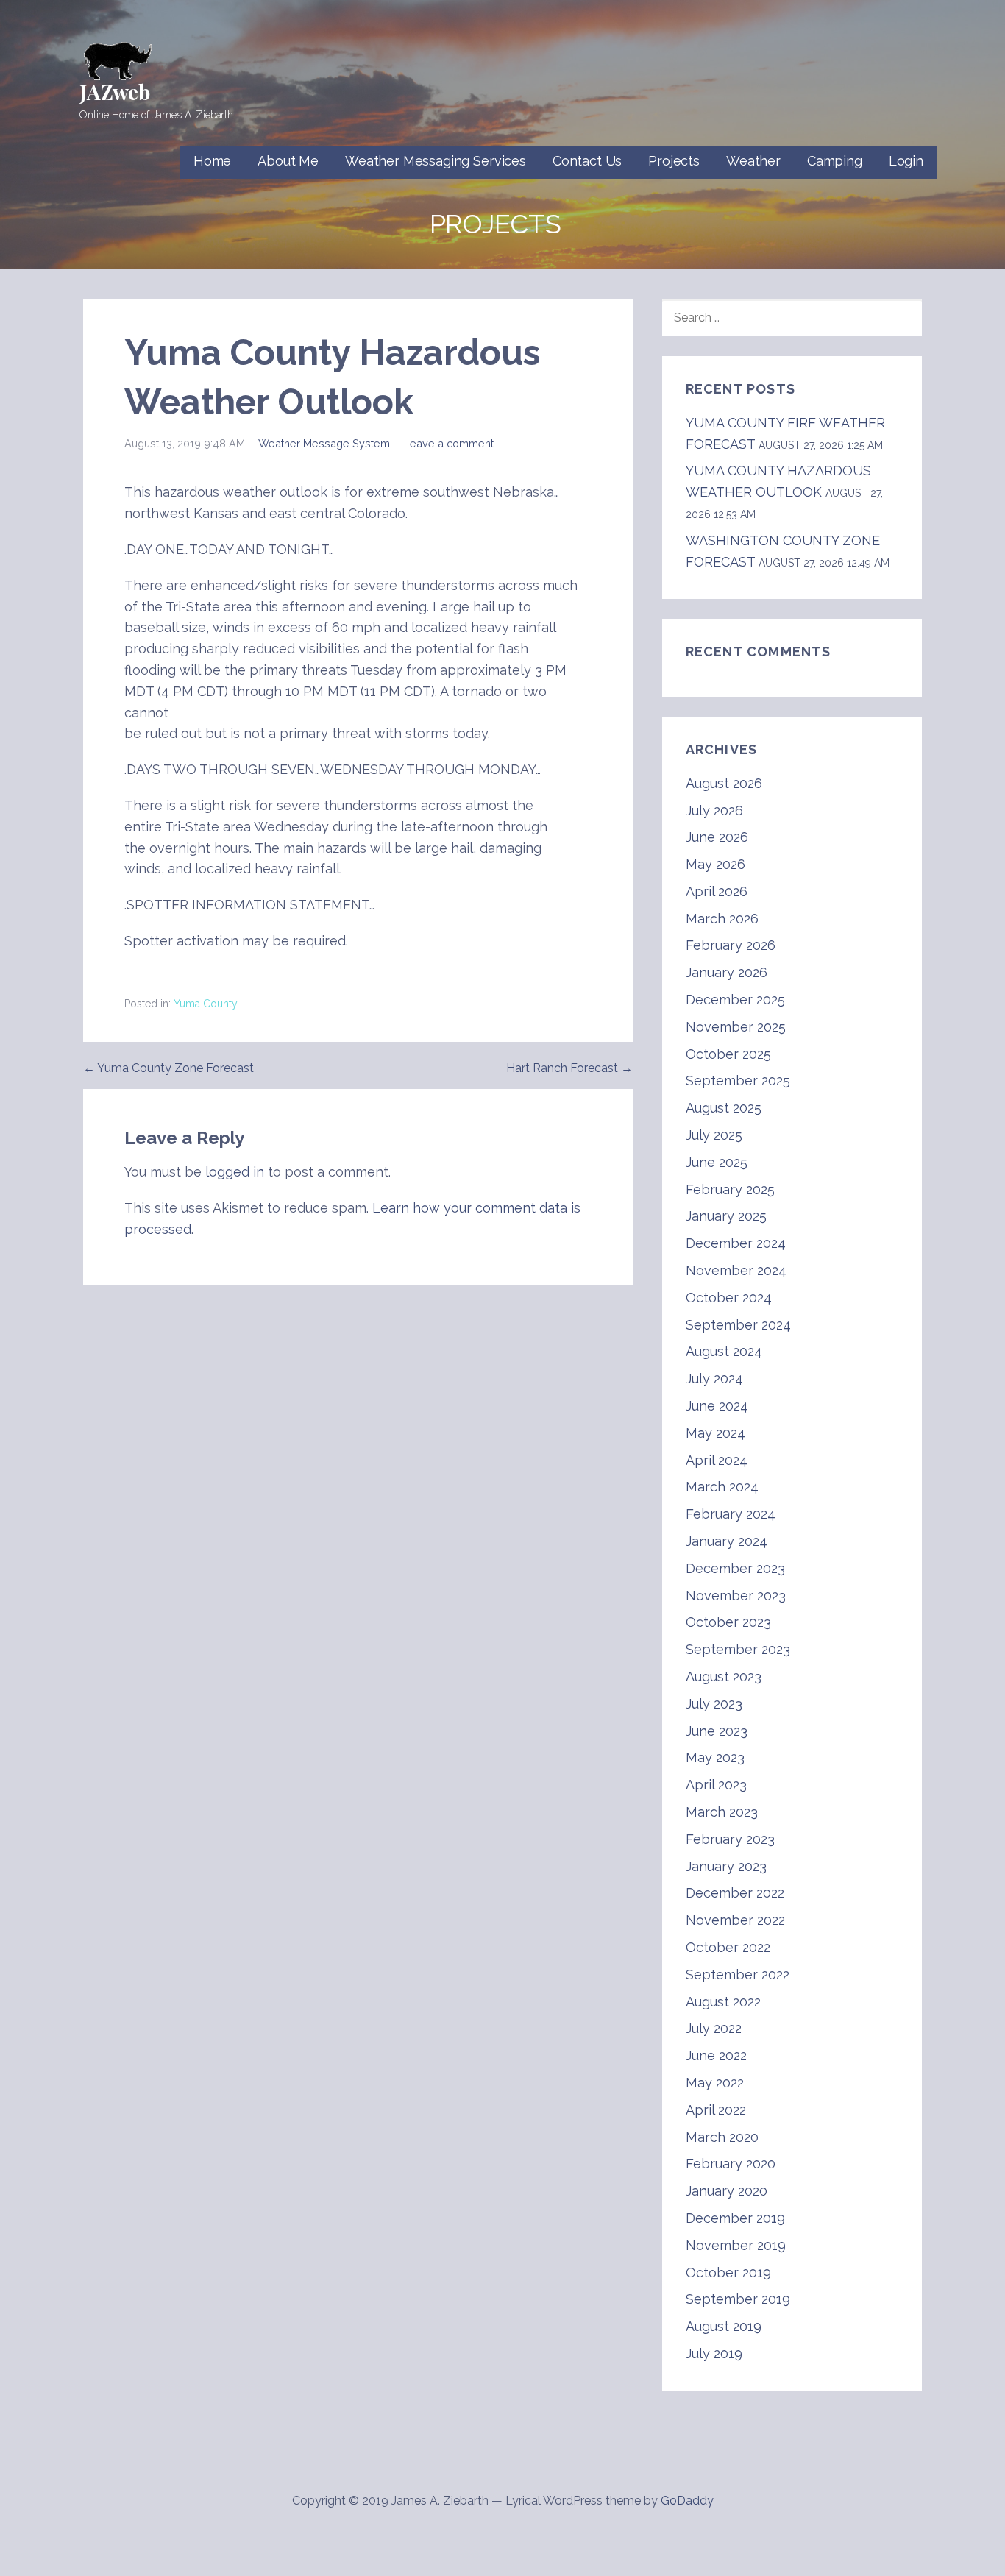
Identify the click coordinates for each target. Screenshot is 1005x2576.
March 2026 (722, 919)
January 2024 (727, 1541)
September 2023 (738, 1649)
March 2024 (722, 1487)
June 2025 (717, 1162)
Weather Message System (324, 443)
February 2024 (731, 1514)
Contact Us (587, 161)
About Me (288, 161)
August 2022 (723, 2002)
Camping (835, 161)
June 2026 (717, 837)
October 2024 (729, 1298)
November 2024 (736, 1270)
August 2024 (724, 1351)
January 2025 (726, 1216)
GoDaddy (687, 2501)
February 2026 (731, 945)
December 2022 (735, 1893)
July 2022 (714, 2028)
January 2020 (727, 2191)
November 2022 (735, 1920)
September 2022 (738, 1974)
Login (906, 161)
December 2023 (735, 1568)
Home (212, 161)
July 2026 (714, 810)
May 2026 (715, 864)
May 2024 (715, 1433)
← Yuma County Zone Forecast (168, 1068)
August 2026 (724, 783)
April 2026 (717, 891)
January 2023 (726, 1866)
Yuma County (206, 1004)
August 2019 (724, 2326)
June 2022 (716, 2055)
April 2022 (716, 2110)
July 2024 (714, 1379)
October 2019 (728, 2272)
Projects (674, 161)
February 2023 (730, 1839)
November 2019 (736, 2245)
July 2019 (714, 2353)
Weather (753, 161)
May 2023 (715, 1757)
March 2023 (722, 1812)
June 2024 (717, 1406)
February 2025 (730, 1189)
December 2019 (735, 2218)
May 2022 (715, 2083)
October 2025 (728, 1054)
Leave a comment (449, 443)
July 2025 (714, 1135)
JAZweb (115, 92)
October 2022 (728, 1947)
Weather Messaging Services (436, 161)
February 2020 (731, 2164)
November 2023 (736, 1596)
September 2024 (738, 1325)
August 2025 (724, 1108)
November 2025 (736, 1027)
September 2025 (738, 1081)
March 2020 (722, 2137)
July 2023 (714, 1704)
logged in (235, 1172)
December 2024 (736, 1243)
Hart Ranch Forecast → (569, 1068)
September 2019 (738, 2299)
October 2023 (728, 1622)
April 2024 (717, 1460)
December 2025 (735, 1000)
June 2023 (717, 1731)
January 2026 (727, 972)
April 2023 (716, 1785)
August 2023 (724, 1676)
